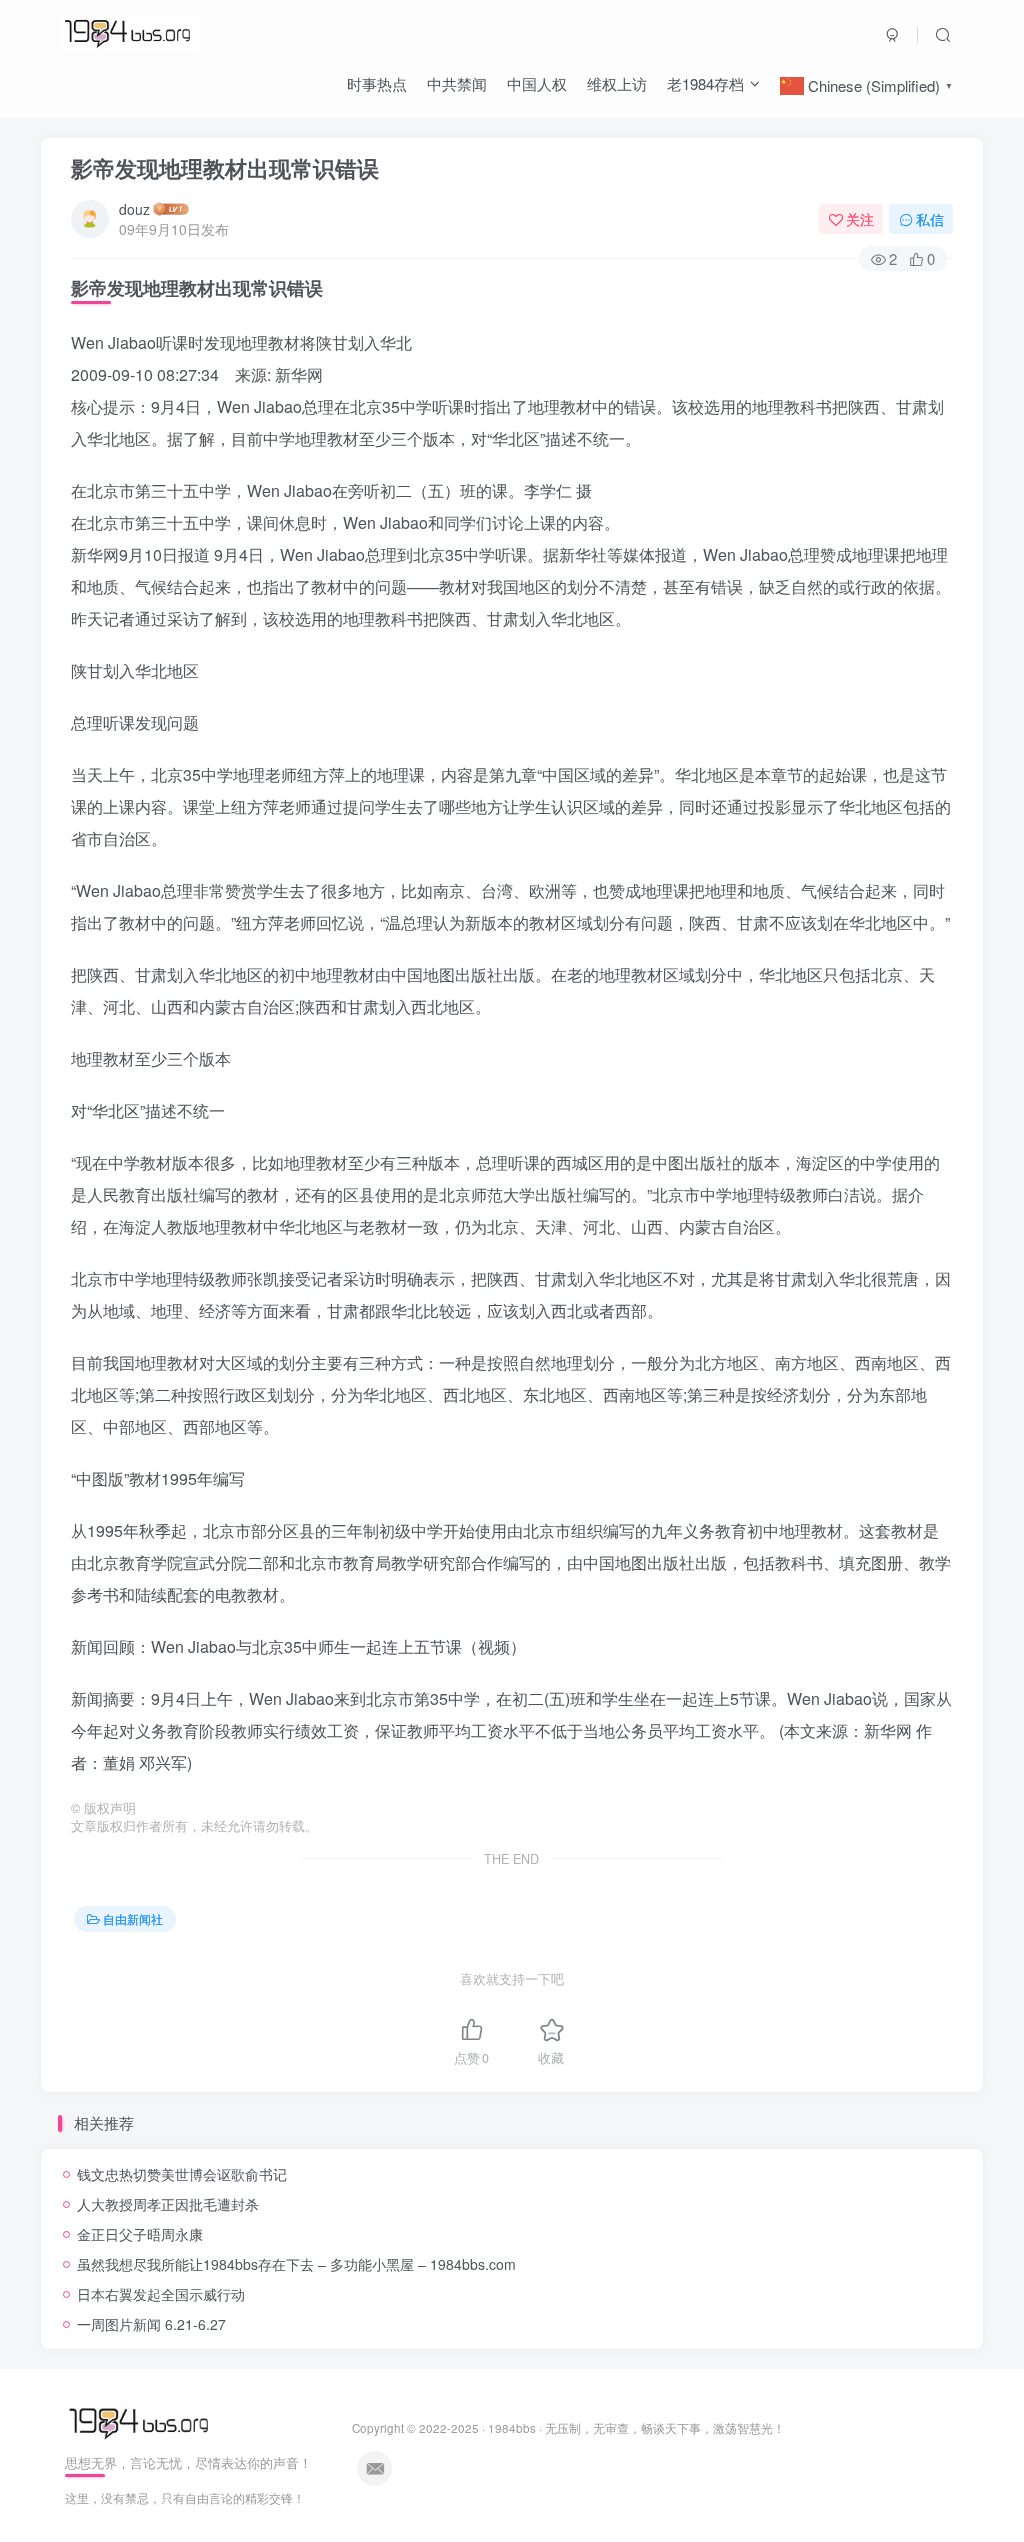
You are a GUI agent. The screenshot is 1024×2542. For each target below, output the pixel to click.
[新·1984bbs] (141, 2421)
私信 (930, 219)
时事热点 (377, 83)
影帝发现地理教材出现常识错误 (225, 168)
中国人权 (537, 83)
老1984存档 (705, 83)
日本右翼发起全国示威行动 (161, 2294)
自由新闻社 (133, 1918)
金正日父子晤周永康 (140, 2234)
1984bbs (512, 2428)
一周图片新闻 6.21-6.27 (151, 2324)
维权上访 (617, 83)
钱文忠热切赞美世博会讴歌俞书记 (182, 2174)
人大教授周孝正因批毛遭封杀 (168, 2204)
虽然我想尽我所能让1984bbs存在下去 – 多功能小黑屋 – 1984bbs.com (296, 2264)
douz (134, 209)
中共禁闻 (457, 83)
